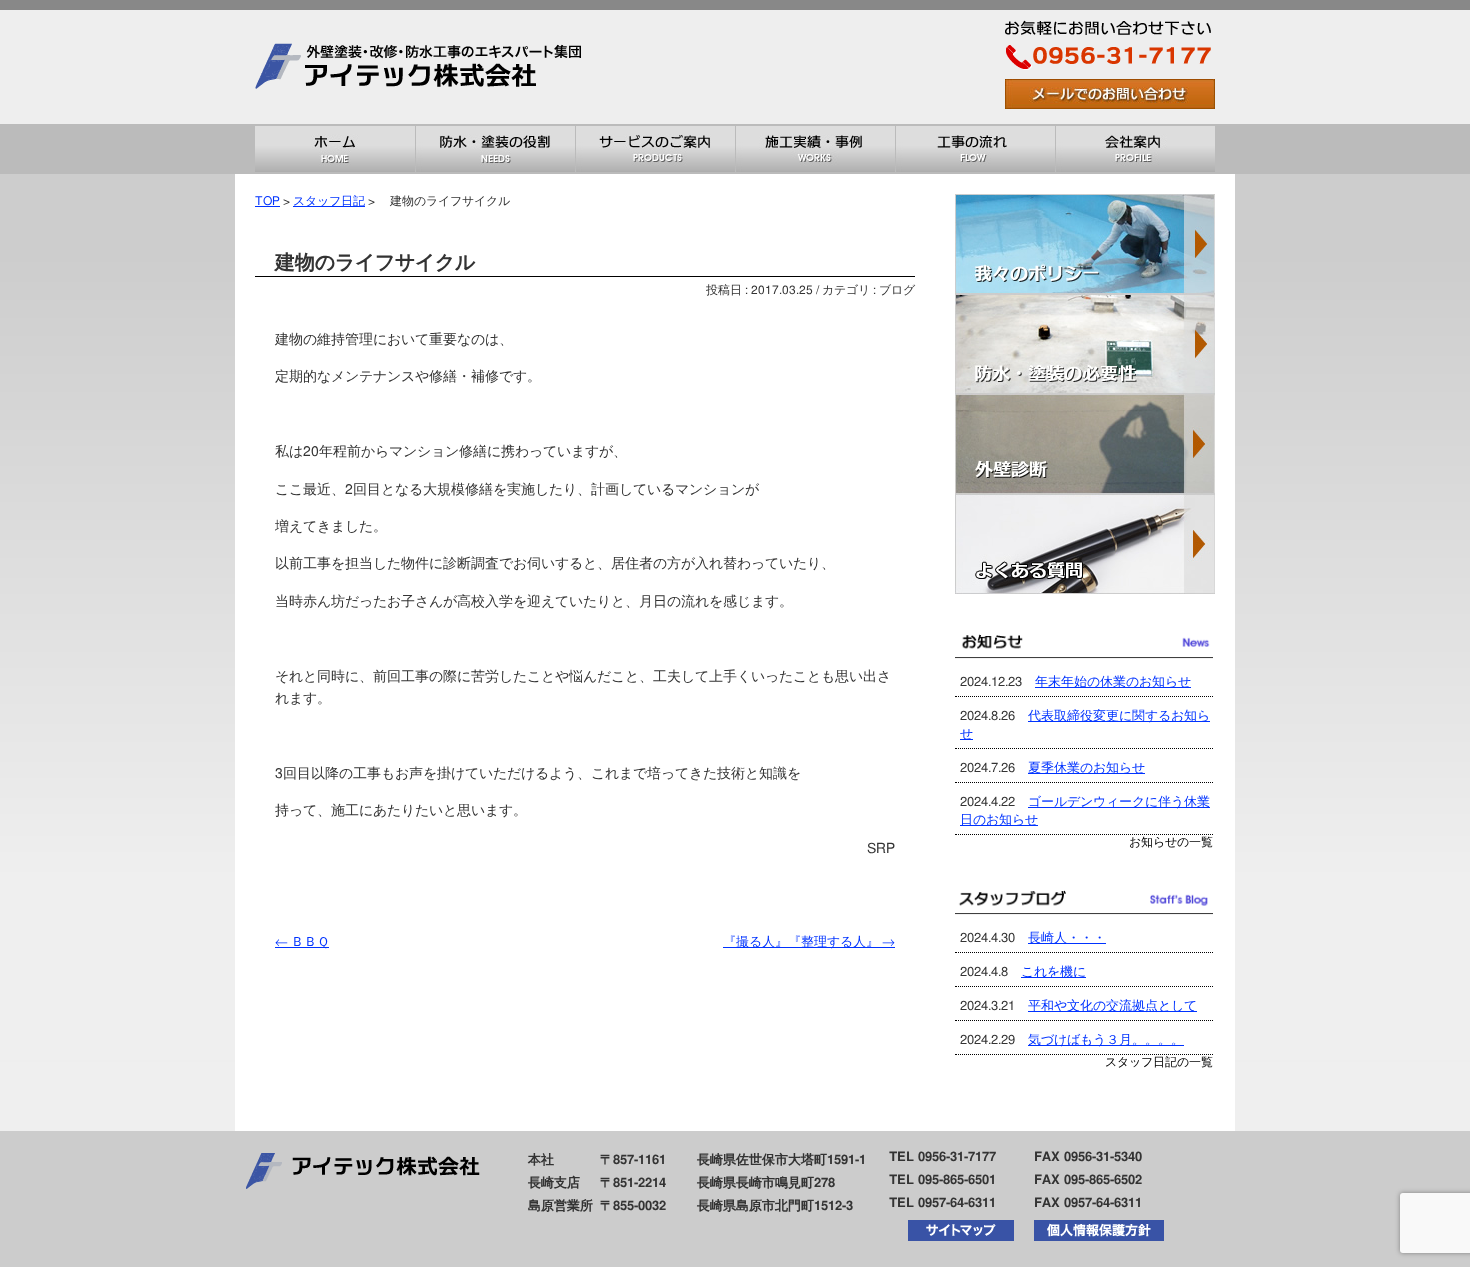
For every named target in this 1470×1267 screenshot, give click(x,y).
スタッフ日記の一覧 (1159, 1062)
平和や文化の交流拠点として (1112, 1006)
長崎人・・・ (1067, 938)
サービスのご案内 (655, 149)
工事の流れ (975, 149)
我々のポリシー (1085, 244)
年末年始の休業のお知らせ (1113, 682)
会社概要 (1135, 149)
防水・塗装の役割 (495, 149)
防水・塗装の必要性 (1085, 344)
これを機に (1053, 972)
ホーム (335, 149)
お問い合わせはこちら (1110, 94)
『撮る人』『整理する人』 (809, 942)
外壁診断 (1085, 444)
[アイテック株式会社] (425, 116)
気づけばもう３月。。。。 (1106, 1040)
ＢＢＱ (302, 942)
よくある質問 (1085, 544)
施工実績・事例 (815, 149)
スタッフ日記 (329, 201)
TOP (267, 201)
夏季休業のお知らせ (1086, 768)
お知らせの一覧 (1171, 842)
